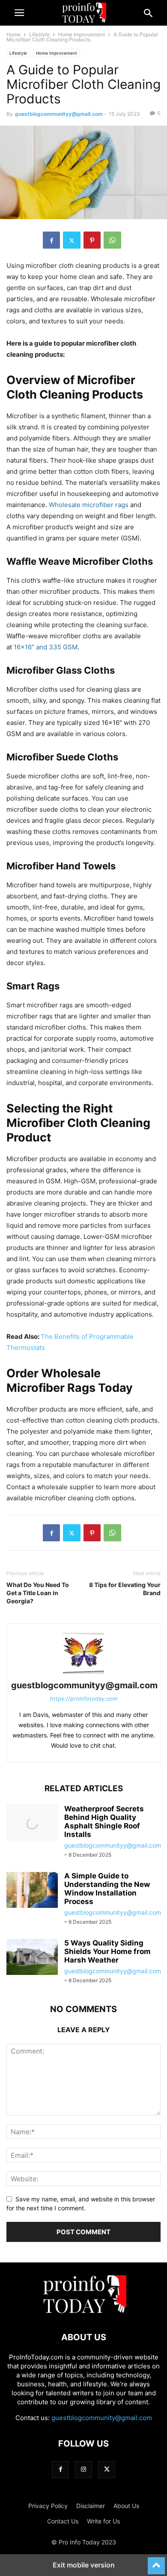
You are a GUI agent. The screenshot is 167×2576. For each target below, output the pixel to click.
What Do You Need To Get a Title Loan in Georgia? (38, 1593)
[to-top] (156, 2562)
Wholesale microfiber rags (89, 505)
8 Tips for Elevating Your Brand (125, 1589)
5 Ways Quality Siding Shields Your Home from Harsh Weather (107, 1951)
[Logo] (83, 2311)
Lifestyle (39, 34)
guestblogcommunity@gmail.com (102, 2418)
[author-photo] (83, 1674)
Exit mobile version (84, 2565)
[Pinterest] (92, 240)
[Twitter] (72, 240)
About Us (126, 2506)
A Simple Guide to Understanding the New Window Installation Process (107, 1889)
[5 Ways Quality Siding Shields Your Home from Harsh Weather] (32, 1958)
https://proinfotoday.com (84, 1699)
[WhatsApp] (112, 240)
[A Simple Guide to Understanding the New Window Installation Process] (32, 1891)
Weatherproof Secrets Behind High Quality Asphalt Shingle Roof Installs (104, 1822)
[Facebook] (51, 240)
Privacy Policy (48, 2506)
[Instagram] (83, 2469)
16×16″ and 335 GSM (46, 647)
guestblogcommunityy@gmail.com (59, 114)
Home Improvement (82, 34)
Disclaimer (91, 2506)
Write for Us (103, 2521)
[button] (19, 13)
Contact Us (63, 2521)
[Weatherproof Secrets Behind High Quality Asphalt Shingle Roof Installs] (32, 1824)
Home (13, 34)
